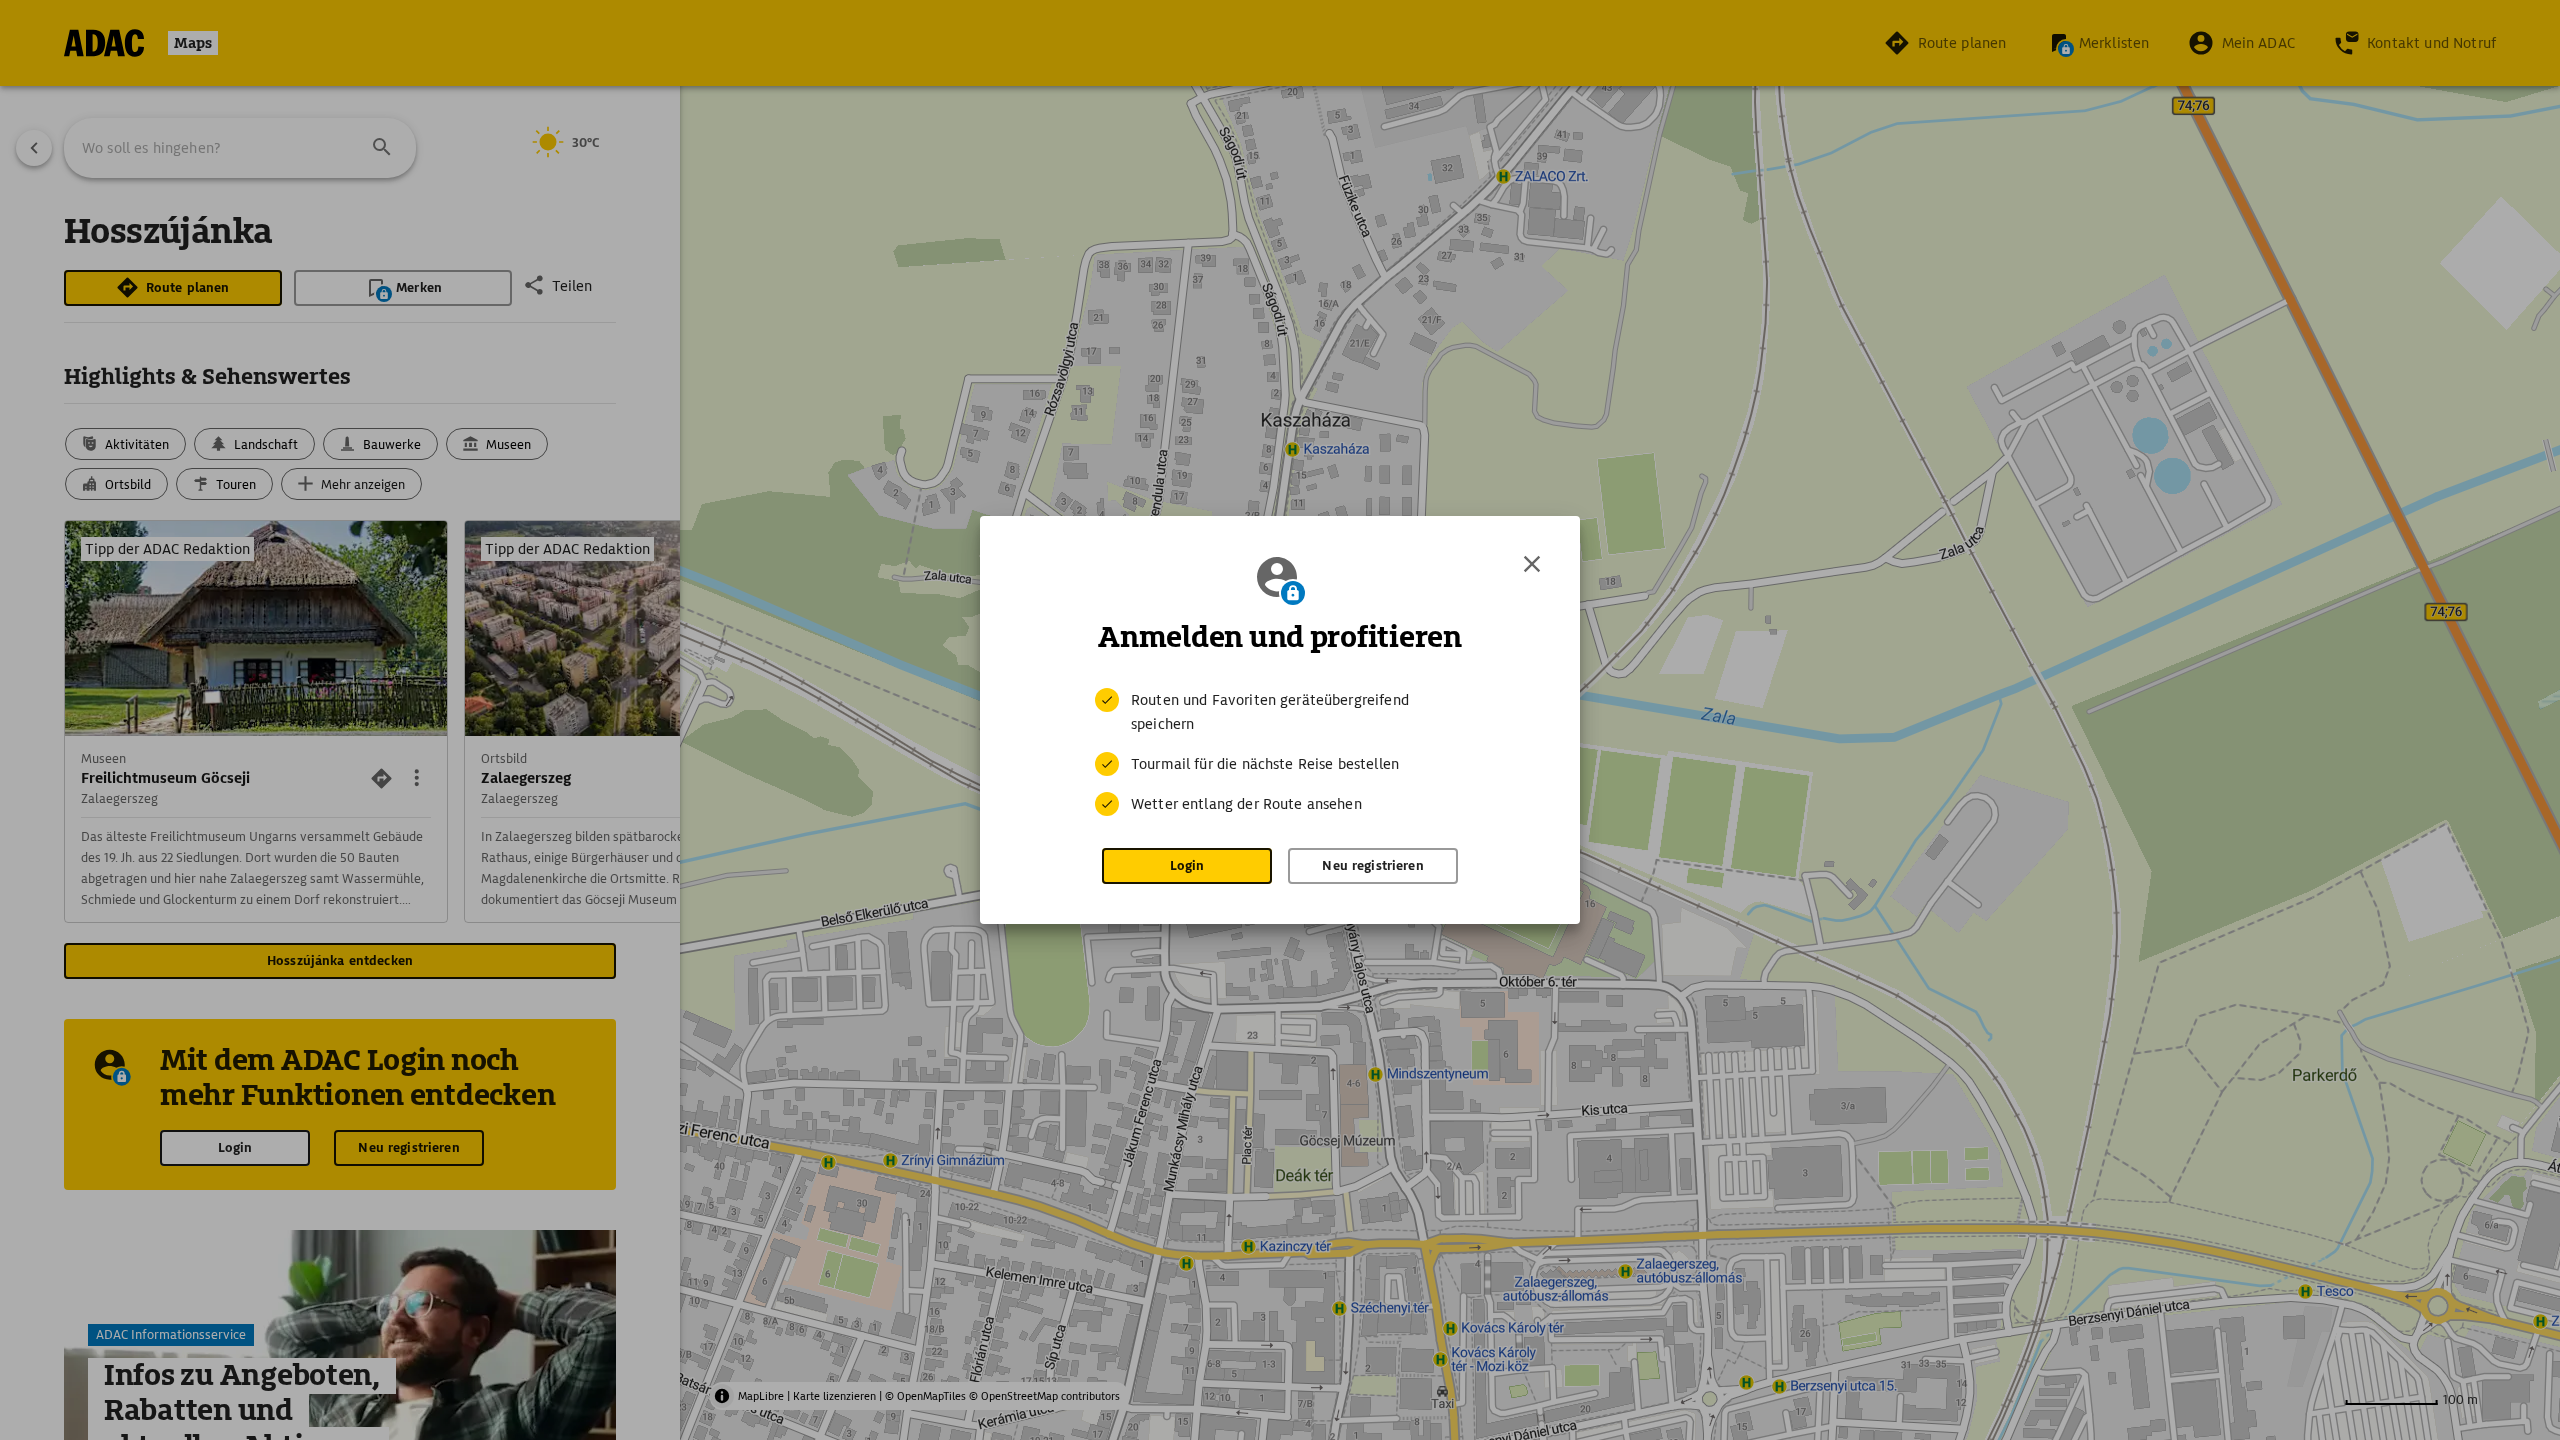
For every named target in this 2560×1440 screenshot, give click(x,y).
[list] (1280, 752)
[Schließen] (1532, 564)
